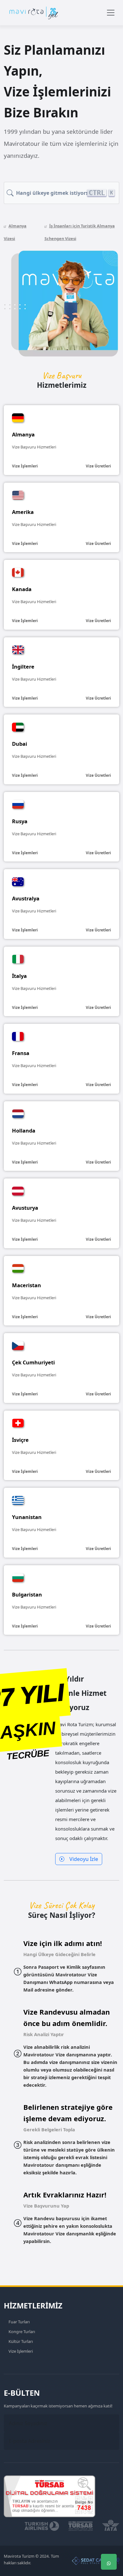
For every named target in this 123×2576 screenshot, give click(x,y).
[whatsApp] (109, 2562)
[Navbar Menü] (111, 13)
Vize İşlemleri (21, 2351)
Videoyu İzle (84, 1859)
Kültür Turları (21, 2341)
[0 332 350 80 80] (109, 2543)
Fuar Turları (19, 2322)
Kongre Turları (22, 2332)
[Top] (109, 2524)
